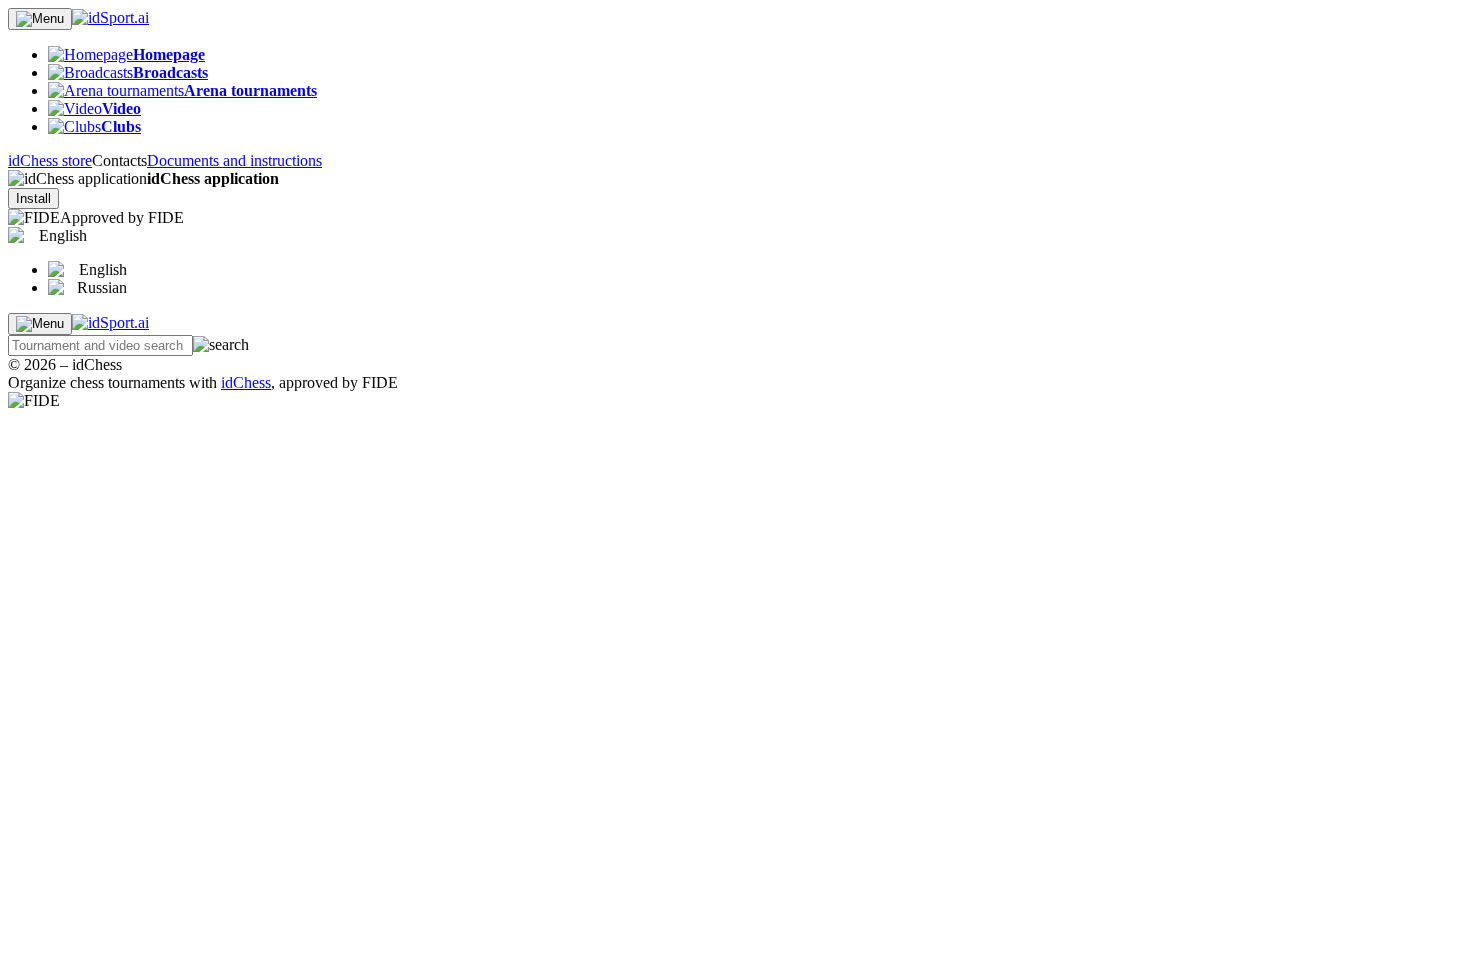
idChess (246, 382)
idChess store (50, 160)
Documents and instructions (234, 160)
